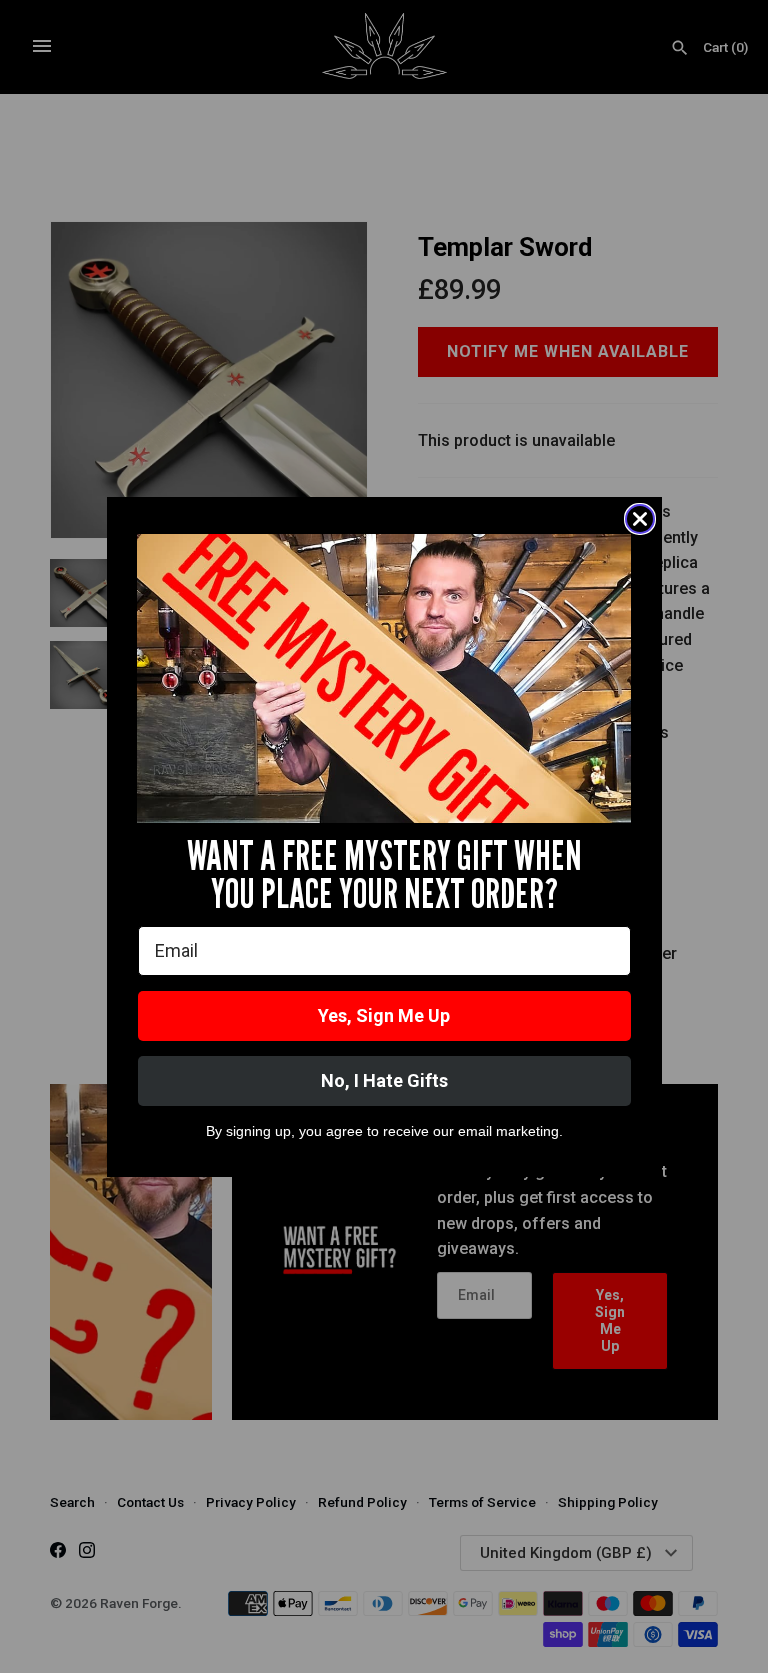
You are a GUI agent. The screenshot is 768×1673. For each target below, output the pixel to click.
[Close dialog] (640, 519)
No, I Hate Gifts (384, 1080)
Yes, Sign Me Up (384, 1015)
